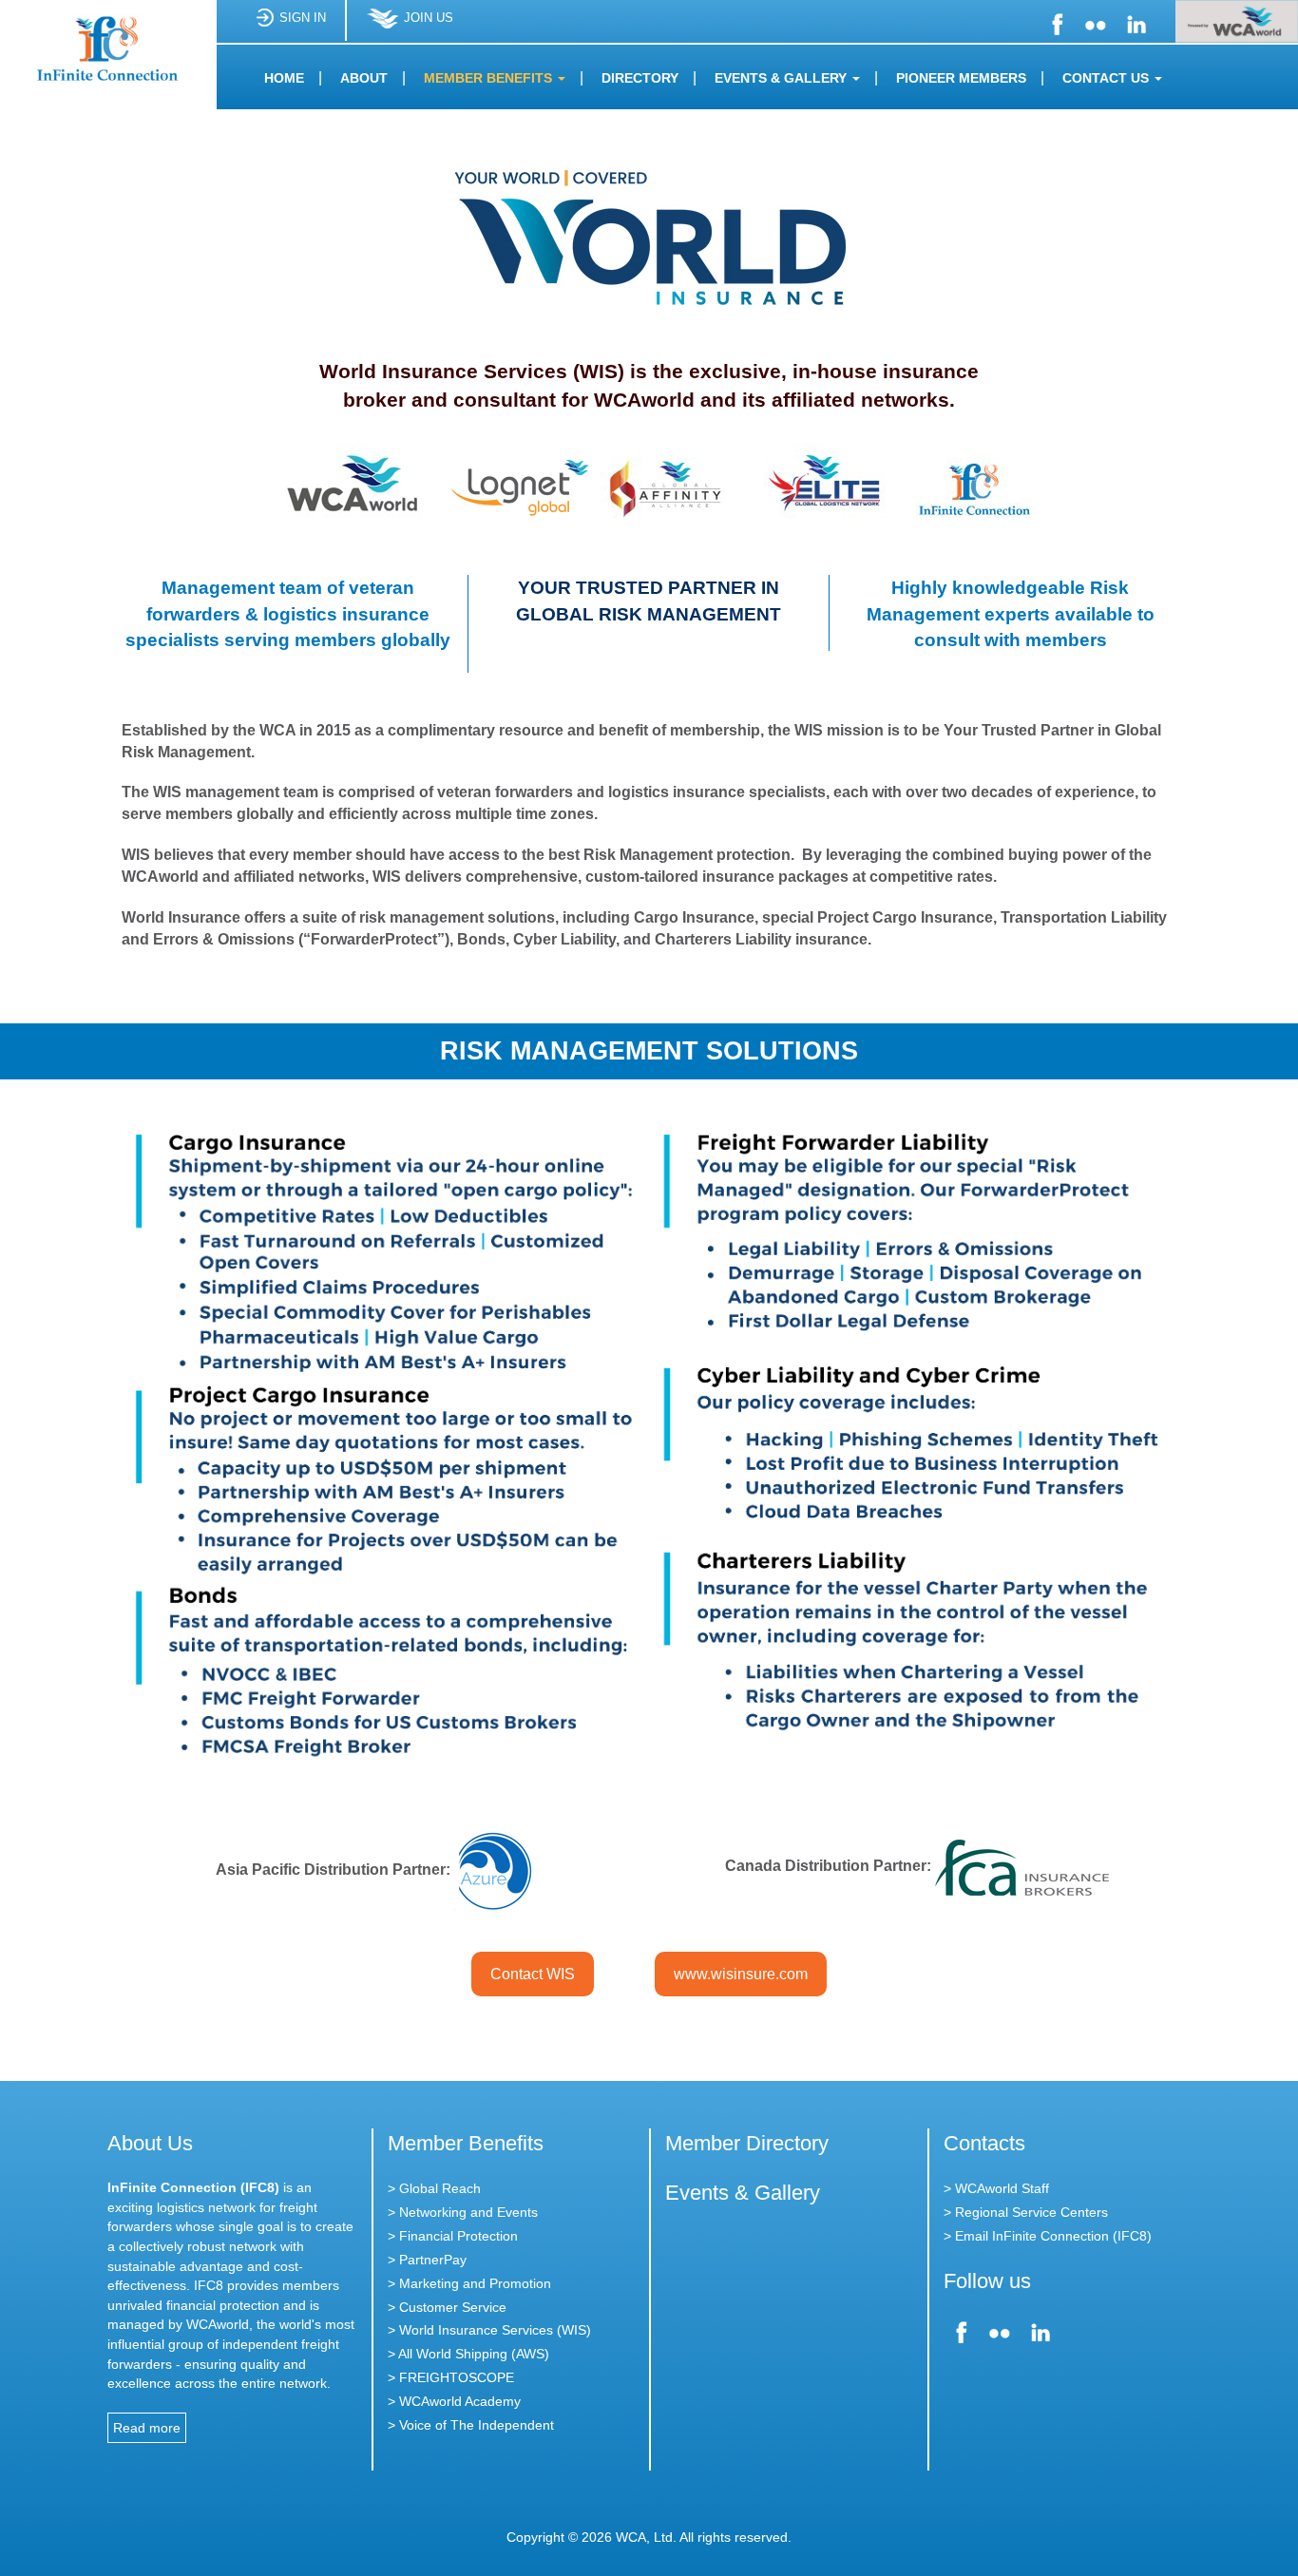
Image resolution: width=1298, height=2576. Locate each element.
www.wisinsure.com (741, 1974)
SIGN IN (303, 18)
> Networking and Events (463, 2212)
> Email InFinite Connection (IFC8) (1048, 2236)
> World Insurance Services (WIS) (489, 2330)
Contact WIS (533, 1974)
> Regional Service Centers (1026, 2212)
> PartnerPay (427, 2260)
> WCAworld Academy (454, 2401)
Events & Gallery (743, 2193)
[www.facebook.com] (1057, 22)
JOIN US (429, 18)
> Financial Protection (453, 2236)
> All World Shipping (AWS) (468, 2354)
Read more (147, 2428)
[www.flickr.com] (1096, 22)
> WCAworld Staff (996, 2188)
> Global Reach (434, 2188)
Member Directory (747, 2143)
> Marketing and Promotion (469, 2283)
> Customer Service (447, 2307)
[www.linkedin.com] (1135, 22)
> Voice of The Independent (471, 2425)
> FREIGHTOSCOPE (451, 2377)
